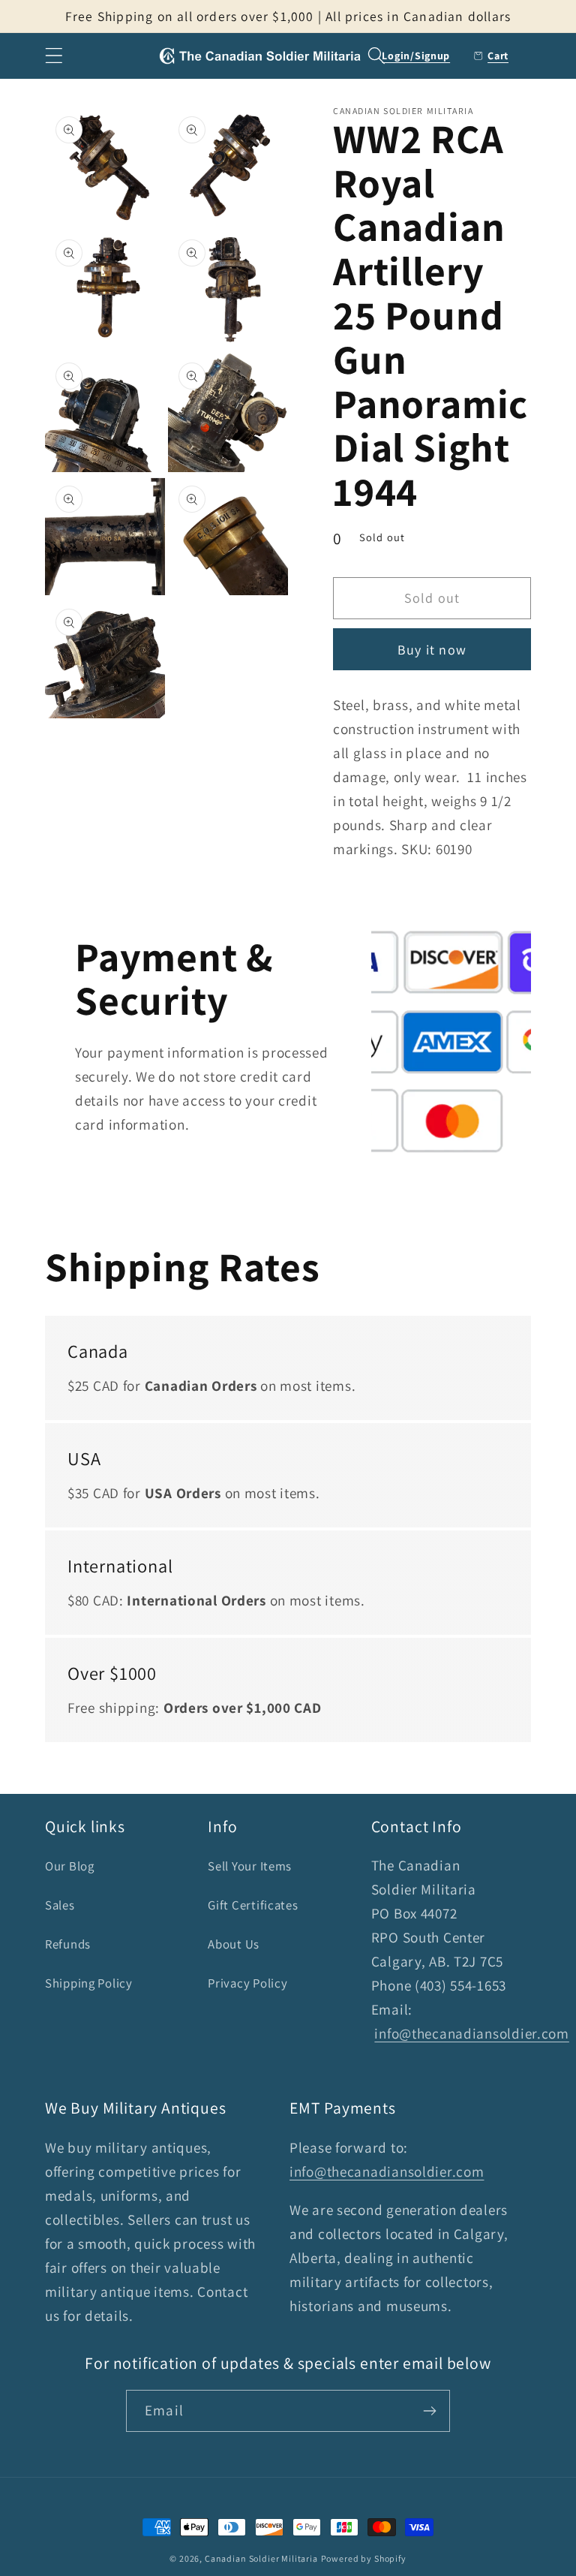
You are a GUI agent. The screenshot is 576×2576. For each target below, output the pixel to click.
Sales (60, 1905)
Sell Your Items (250, 1866)
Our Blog (70, 1866)
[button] (54, 56)
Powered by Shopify (364, 2558)
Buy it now (432, 650)
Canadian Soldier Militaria (261, 2558)
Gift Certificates (253, 1905)
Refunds (68, 1944)
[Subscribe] (429, 2411)
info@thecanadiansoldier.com (471, 2033)
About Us (234, 1944)
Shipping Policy (89, 1983)
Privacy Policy (247, 1983)
